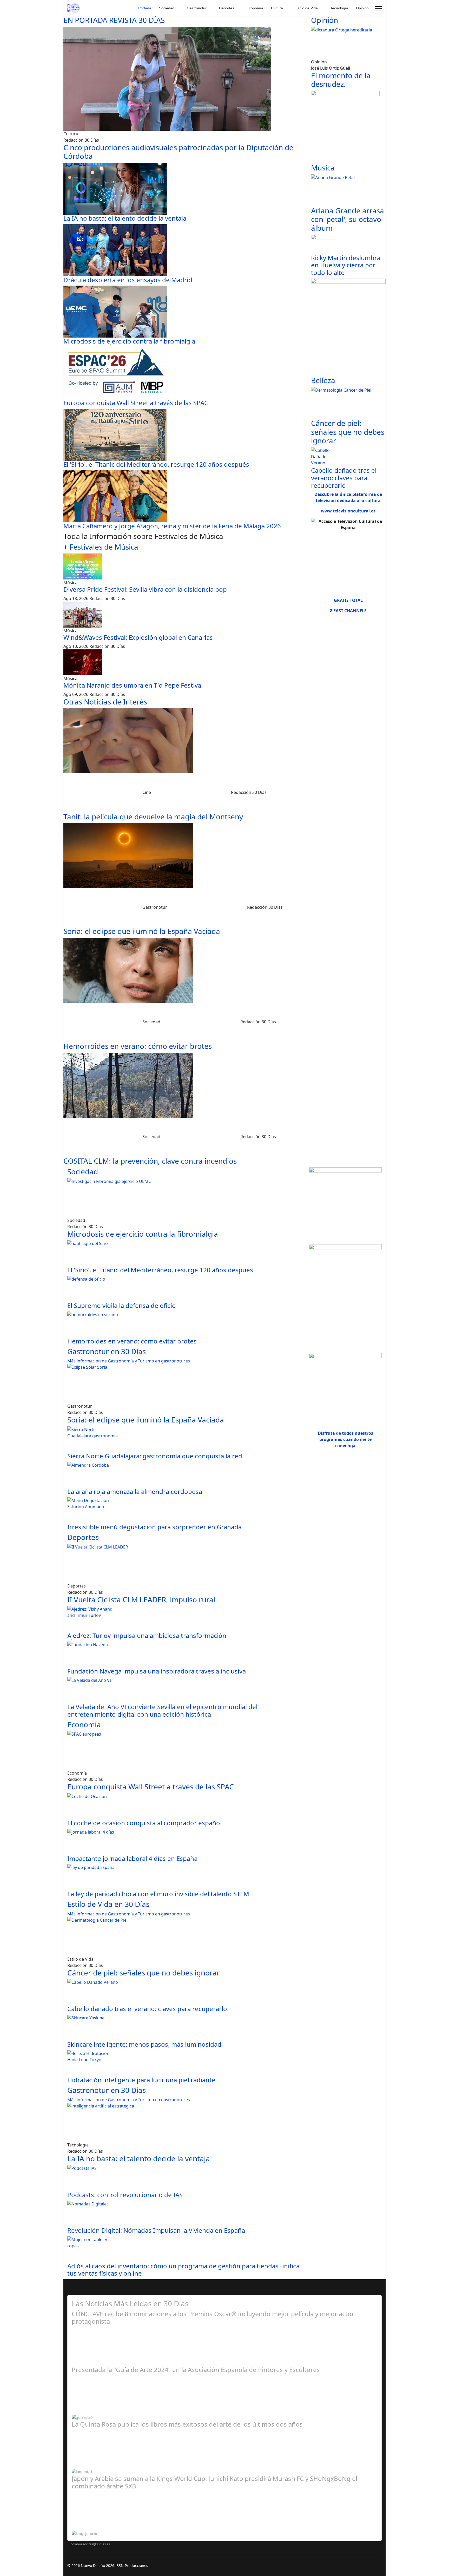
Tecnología (339, 8)
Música (323, 168)
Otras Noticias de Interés (105, 702)
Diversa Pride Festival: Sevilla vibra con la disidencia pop (145, 589)
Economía (255, 8)
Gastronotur (197, 8)
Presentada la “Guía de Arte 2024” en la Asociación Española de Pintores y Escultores (196, 2370)
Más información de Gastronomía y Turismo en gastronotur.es (129, 1361)
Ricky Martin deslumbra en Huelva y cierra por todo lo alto (346, 265)
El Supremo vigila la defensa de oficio (122, 1305)
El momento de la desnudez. (341, 80)
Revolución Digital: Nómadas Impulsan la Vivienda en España (156, 2230)
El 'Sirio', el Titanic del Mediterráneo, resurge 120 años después (156, 464)
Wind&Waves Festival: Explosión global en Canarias (138, 637)
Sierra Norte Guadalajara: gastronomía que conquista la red (155, 1456)
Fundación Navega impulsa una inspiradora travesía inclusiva (157, 1671)
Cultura (277, 8)
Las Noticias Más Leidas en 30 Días (130, 2303)
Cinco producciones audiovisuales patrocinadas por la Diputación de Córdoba (178, 152)
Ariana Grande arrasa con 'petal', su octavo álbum (348, 219)
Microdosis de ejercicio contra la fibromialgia (129, 341)
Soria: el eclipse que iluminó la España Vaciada (142, 931)
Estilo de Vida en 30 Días (108, 1904)
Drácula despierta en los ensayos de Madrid (128, 280)
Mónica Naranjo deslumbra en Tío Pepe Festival (133, 685)
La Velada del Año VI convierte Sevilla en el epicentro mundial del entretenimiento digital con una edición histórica (162, 1710)
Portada (145, 8)
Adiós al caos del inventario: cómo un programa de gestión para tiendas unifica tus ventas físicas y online (183, 2270)
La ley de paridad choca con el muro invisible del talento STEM (158, 1894)
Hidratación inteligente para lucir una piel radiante (141, 2080)
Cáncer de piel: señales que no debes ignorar (348, 432)
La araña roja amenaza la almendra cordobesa (135, 1491)
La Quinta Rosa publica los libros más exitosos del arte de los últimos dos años (187, 2424)
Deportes (227, 8)
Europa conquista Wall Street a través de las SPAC (136, 403)
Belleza (323, 380)
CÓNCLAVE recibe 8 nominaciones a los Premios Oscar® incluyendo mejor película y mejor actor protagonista (213, 2317)
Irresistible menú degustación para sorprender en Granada (154, 1527)
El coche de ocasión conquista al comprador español (144, 1823)
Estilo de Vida (307, 8)
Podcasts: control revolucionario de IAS (125, 2195)
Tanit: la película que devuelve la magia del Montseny (153, 816)
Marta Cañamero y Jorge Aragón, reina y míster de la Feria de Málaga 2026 (172, 526)
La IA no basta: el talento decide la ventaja (125, 218)
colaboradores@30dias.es (90, 2544)
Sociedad (167, 8)
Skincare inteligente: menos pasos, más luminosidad (144, 2044)
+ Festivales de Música (101, 547)
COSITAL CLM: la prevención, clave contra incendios (150, 1161)
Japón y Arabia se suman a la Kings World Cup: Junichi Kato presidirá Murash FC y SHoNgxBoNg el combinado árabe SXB (214, 2482)
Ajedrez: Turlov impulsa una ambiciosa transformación (147, 1635)
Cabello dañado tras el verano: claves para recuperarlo (344, 478)
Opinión (362, 8)
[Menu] (378, 8)
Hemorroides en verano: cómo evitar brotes (138, 1046)
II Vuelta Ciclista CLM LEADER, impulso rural (141, 1599)
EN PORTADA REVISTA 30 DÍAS (114, 20)
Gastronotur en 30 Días (107, 1351)
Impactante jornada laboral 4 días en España (132, 1858)
